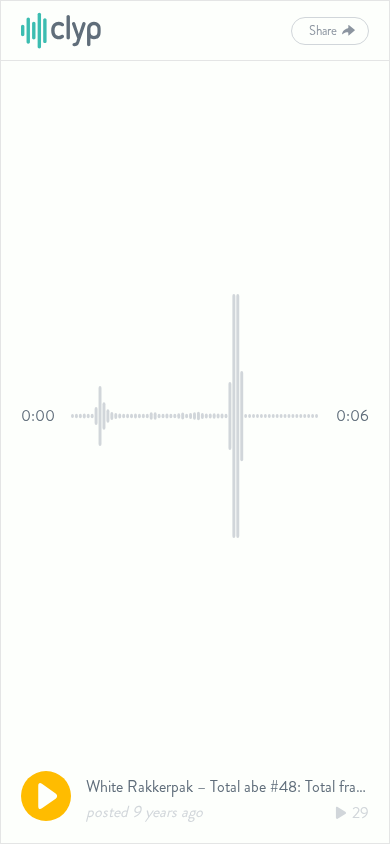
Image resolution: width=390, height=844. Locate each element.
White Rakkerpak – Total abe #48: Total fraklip (231, 786)
